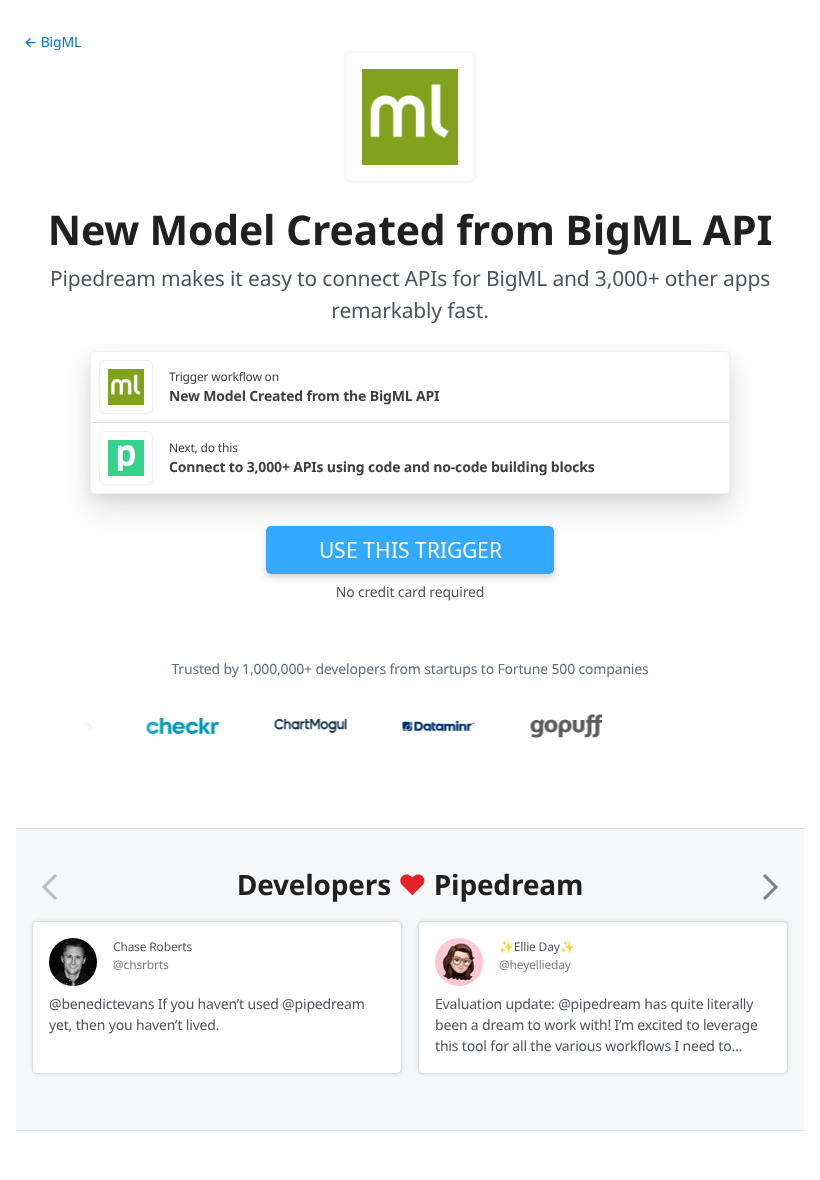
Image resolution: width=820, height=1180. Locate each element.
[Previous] (50, 887)
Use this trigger (410, 550)
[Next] (770, 887)
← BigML (52, 42)
